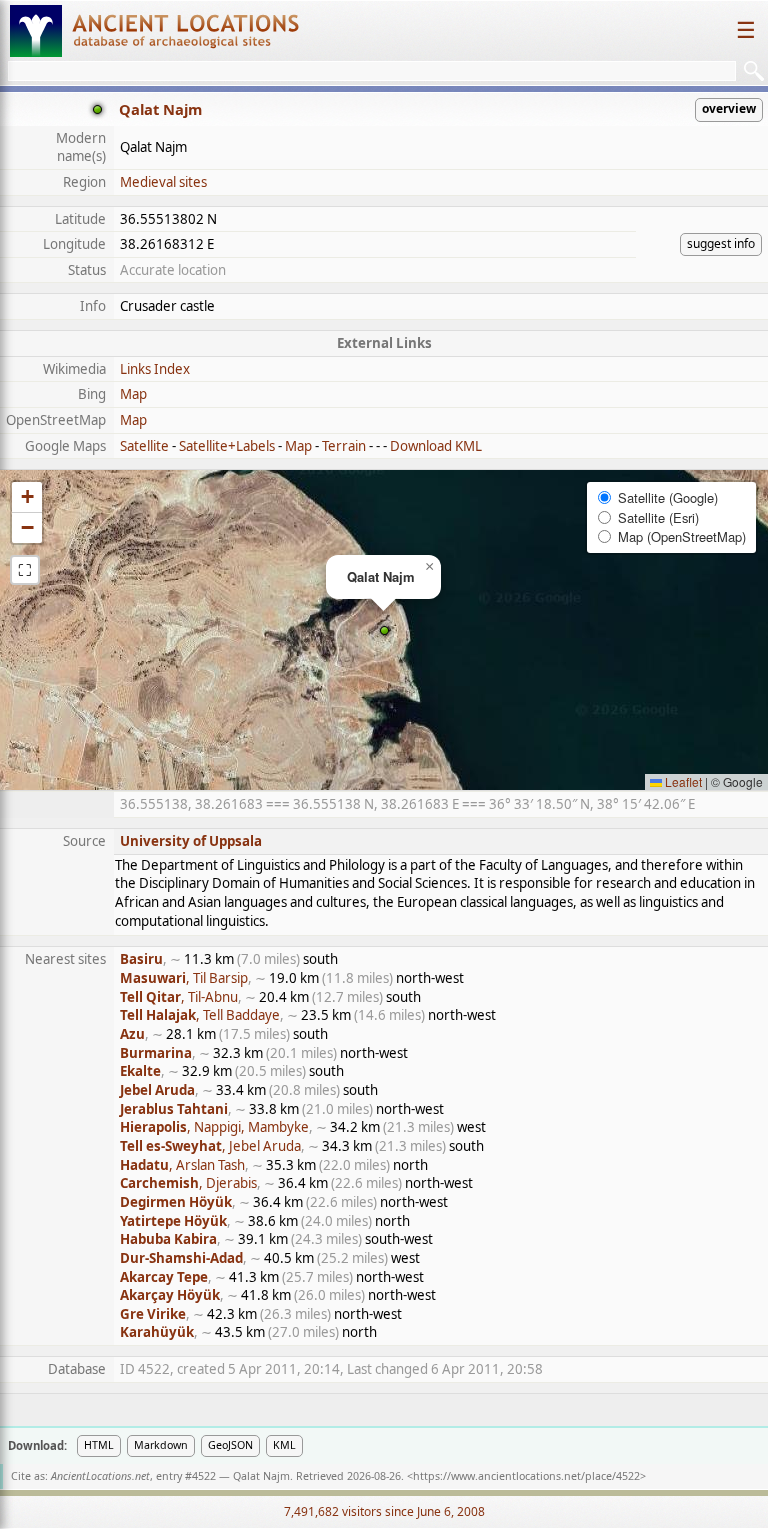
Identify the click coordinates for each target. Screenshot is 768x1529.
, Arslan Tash (182, 1165)
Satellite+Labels (227, 446)
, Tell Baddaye (200, 1015)
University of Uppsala (191, 841)
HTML (99, 1445)
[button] (384, 630)
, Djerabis (188, 1183)
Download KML (436, 446)
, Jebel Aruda (210, 1146)
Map (133, 394)
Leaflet (682, 781)
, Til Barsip (184, 978)
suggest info (721, 243)
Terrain (344, 446)
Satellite (144, 446)
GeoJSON (230, 1445)
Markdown (161, 1445)
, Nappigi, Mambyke (214, 1127)
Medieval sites (163, 182)
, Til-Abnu (179, 997)
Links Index (155, 369)
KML (284, 1445)
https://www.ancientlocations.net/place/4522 (526, 1476)
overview (729, 108)
